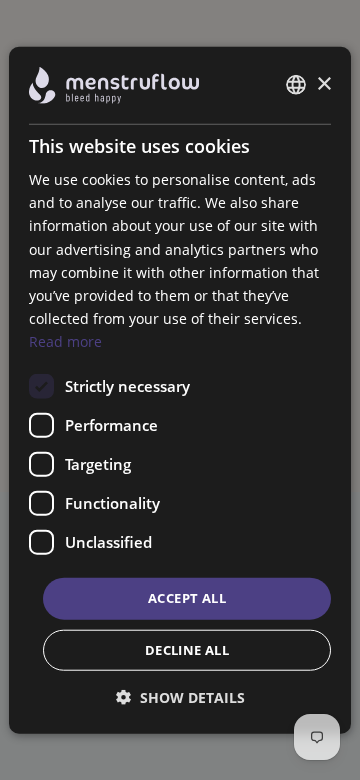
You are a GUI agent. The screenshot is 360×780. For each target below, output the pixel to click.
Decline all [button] (187, 649)
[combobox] (296, 85)
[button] (180, 696)
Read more (65, 341)
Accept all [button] (187, 598)
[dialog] (180, 390)
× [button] (323, 84)
